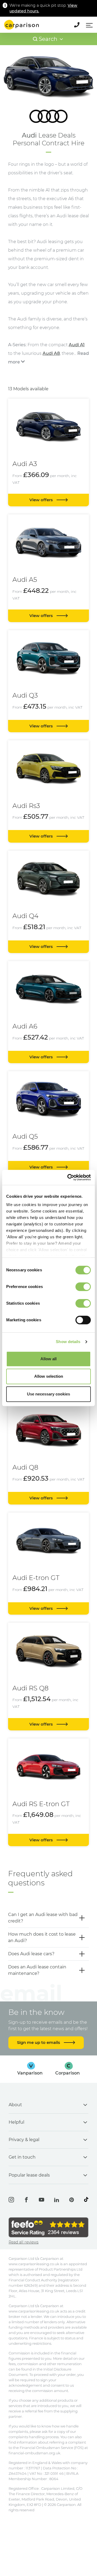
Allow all (48, 1359)
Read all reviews (24, 2242)
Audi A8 (51, 353)
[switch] (83, 1287)
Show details (68, 1342)
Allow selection (49, 1376)
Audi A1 (77, 345)
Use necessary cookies (48, 1394)
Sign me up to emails (39, 2042)
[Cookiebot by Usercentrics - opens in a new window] (68, 1177)
